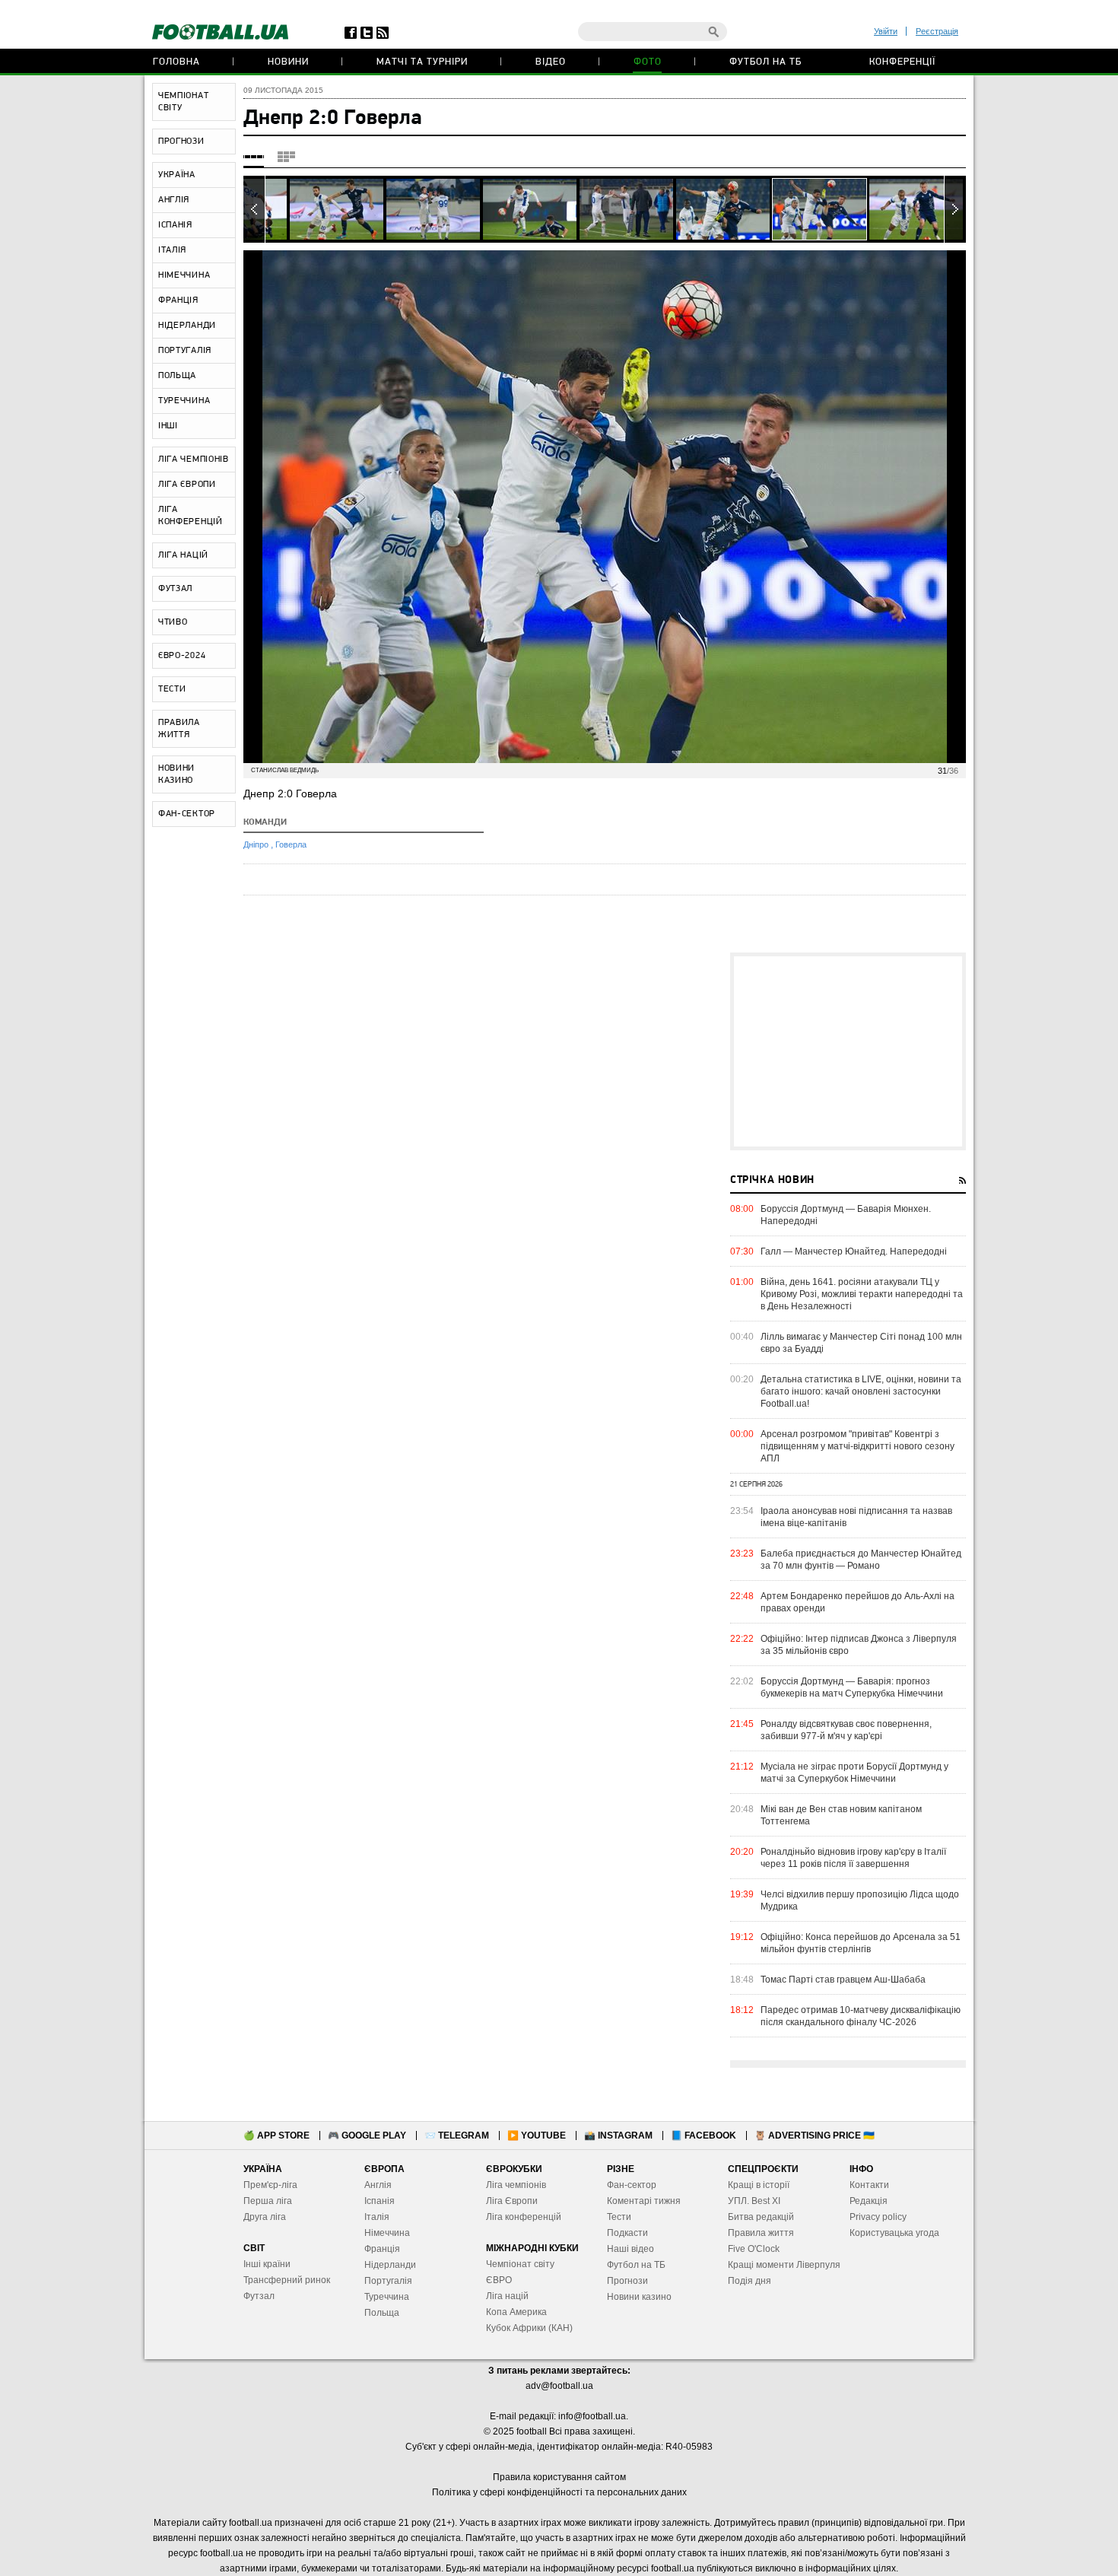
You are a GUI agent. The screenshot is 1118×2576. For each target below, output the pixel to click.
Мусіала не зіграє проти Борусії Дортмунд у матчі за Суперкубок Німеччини (854, 1773)
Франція (382, 2249)
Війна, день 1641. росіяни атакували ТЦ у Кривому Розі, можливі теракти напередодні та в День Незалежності (862, 1294)
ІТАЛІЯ (172, 250)
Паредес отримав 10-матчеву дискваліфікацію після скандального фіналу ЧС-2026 (861, 2016)
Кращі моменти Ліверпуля (784, 2265)
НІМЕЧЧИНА (184, 275)
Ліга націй (507, 2296)
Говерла (291, 844)
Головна (176, 62)
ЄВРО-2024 (182, 656)
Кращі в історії (759, 2185)
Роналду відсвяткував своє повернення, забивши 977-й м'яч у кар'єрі (846, 1730)
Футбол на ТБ (765, 62)
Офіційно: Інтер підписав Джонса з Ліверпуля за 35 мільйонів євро (859, 1645)
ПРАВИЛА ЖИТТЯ (179, 729)
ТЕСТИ (172, 689)
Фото (648, 62)
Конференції (902, 62)
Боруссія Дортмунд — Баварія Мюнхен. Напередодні (846, 1215)
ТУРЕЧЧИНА (184, 401)
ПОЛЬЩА (177, 376)
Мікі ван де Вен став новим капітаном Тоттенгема (841, 1815)
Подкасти (627, 2233)
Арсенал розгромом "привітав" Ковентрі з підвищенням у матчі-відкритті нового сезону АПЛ (858, 1446)
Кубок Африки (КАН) (529, 2328)
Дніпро (257, 844)
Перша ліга (268, 2201)
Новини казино (639, 2297)
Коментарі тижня (644, 2201)
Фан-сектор (632, 2185)
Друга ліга (265, 2217)
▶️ (537, 2136)
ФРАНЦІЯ (178, 301)
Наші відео (630, 2249)
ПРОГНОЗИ (181, 142)
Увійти (886, 31)
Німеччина (387, 2233)
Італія (377, 2217)
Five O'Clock (754, 2249)
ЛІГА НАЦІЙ (183, 555)
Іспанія (380, 2201)
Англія (378, 2185)
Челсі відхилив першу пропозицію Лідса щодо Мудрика (860, 1900)
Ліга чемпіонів (516, 2185)
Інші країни (267, 2264)
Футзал (259, 2296)
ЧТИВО (173, 622)
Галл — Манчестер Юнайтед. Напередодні (854, 1251)
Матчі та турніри (422, 62)
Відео (551, 62)
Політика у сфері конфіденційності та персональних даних (559, 2492)
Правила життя (761, 2233)
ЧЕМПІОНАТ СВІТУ (183, 102)
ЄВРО (499, 2280)
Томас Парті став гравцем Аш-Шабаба (843, 1980)
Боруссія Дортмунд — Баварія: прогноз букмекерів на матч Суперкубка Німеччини (852, 1687)
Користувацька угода (894, 2233)
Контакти (869, 2185)
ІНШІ (168, 426)
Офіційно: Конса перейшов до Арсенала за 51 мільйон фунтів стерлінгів (861, 1943)
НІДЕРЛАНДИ (187, 326)
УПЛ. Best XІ (754, 2201)
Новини (288, 62)
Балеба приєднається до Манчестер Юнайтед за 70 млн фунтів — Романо (861, 1560)
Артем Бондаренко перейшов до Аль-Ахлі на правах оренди (858, 1602)
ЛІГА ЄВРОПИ (187, 485)
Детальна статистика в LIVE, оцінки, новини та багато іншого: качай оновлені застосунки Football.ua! (861, 1391)
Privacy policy (878, 2217)
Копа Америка (516, 2312)
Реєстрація (937, 31)
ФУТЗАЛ (175, 589)
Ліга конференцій (524, 2217)
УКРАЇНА (177, 175)
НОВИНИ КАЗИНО (176, 774)
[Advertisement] (848, 1051)
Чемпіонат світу (520, 2264)
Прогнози (627, 2281)
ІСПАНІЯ (175, 225)
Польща (382, 2313)
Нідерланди (390, 2265)
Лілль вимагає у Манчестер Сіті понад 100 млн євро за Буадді (861, 1343)
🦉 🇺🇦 (815, 2136)
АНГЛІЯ (174, 200)
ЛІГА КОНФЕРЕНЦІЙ (191, 516)
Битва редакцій (761, 2217)
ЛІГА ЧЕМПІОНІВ (194, 460)
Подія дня (750, 2281)
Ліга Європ (509, 2201)
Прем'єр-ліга (270, 2185)
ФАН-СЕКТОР (187, 814)
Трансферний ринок (287, 2280)
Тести (619, 2217)
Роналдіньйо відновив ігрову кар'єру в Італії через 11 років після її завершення (853, 1858)
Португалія (388, 2281)
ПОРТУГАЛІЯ (185, 351)
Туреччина (387, 2297)
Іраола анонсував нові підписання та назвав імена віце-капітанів (856, 1517)
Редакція (869, 2201)
